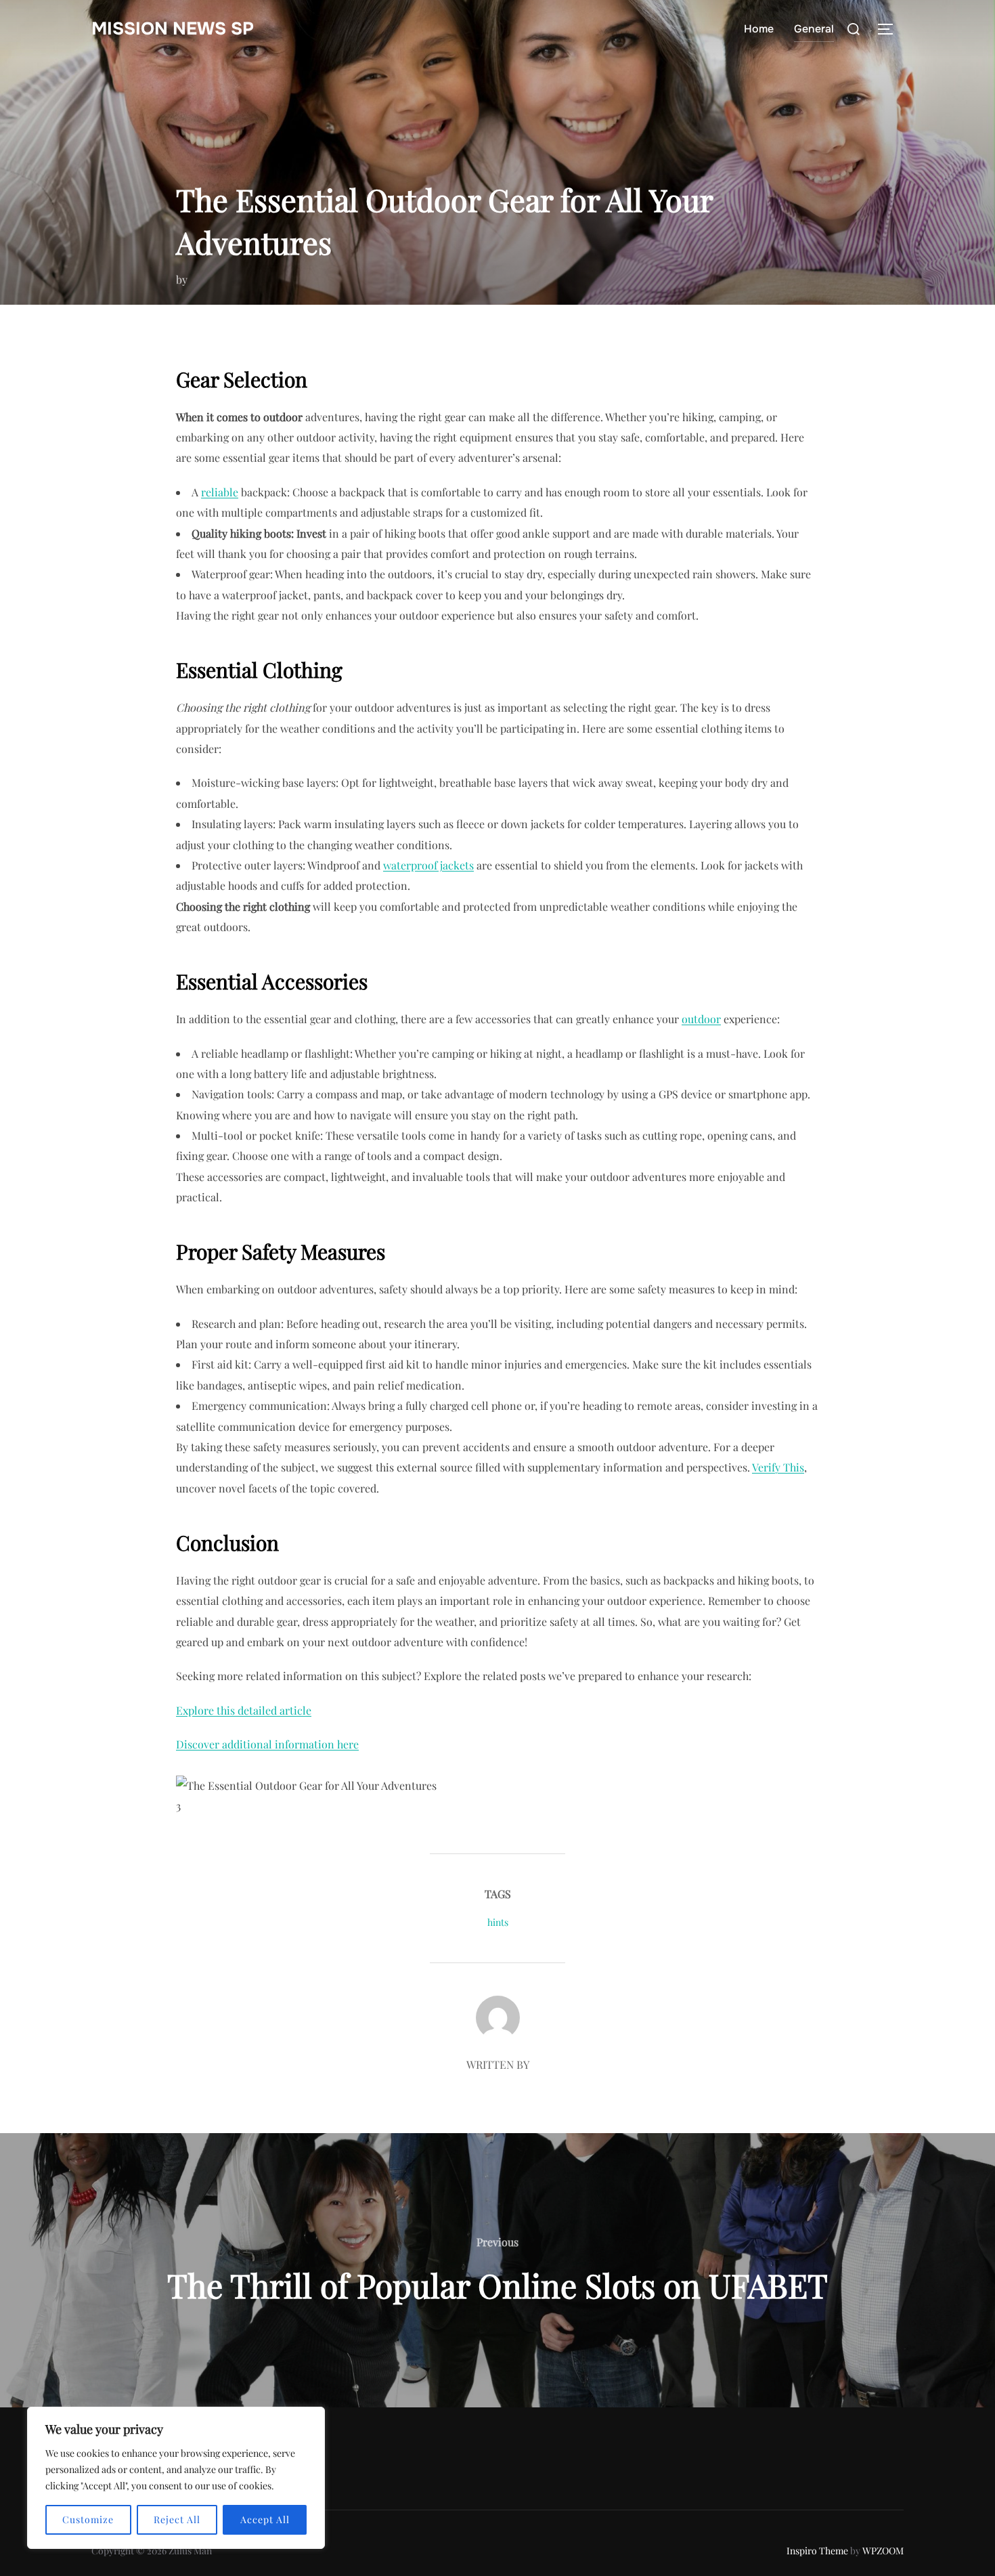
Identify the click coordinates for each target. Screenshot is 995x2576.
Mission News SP (173, 29)
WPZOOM (883, 2551)
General (814, 29)
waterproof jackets (428, 865)
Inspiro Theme (817, 2551)
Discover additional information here (267, 1744)
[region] (176, 2478)
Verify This (778, 1467)
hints (498, 1922)
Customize (88, 2519)
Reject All (177, 2519)
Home (759, 29)
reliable (220, 492)
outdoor (701, 1019)
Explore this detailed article (244, 1710)
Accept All (265, 2519)
